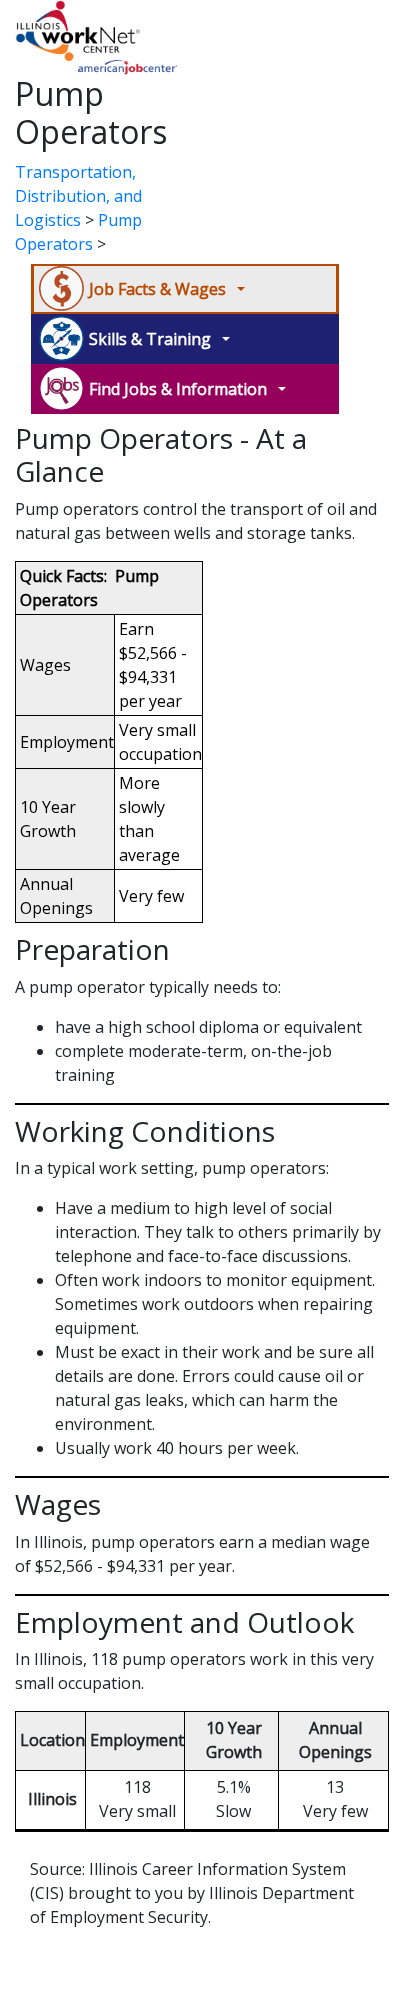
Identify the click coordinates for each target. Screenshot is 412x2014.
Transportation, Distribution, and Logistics (78, 196)
